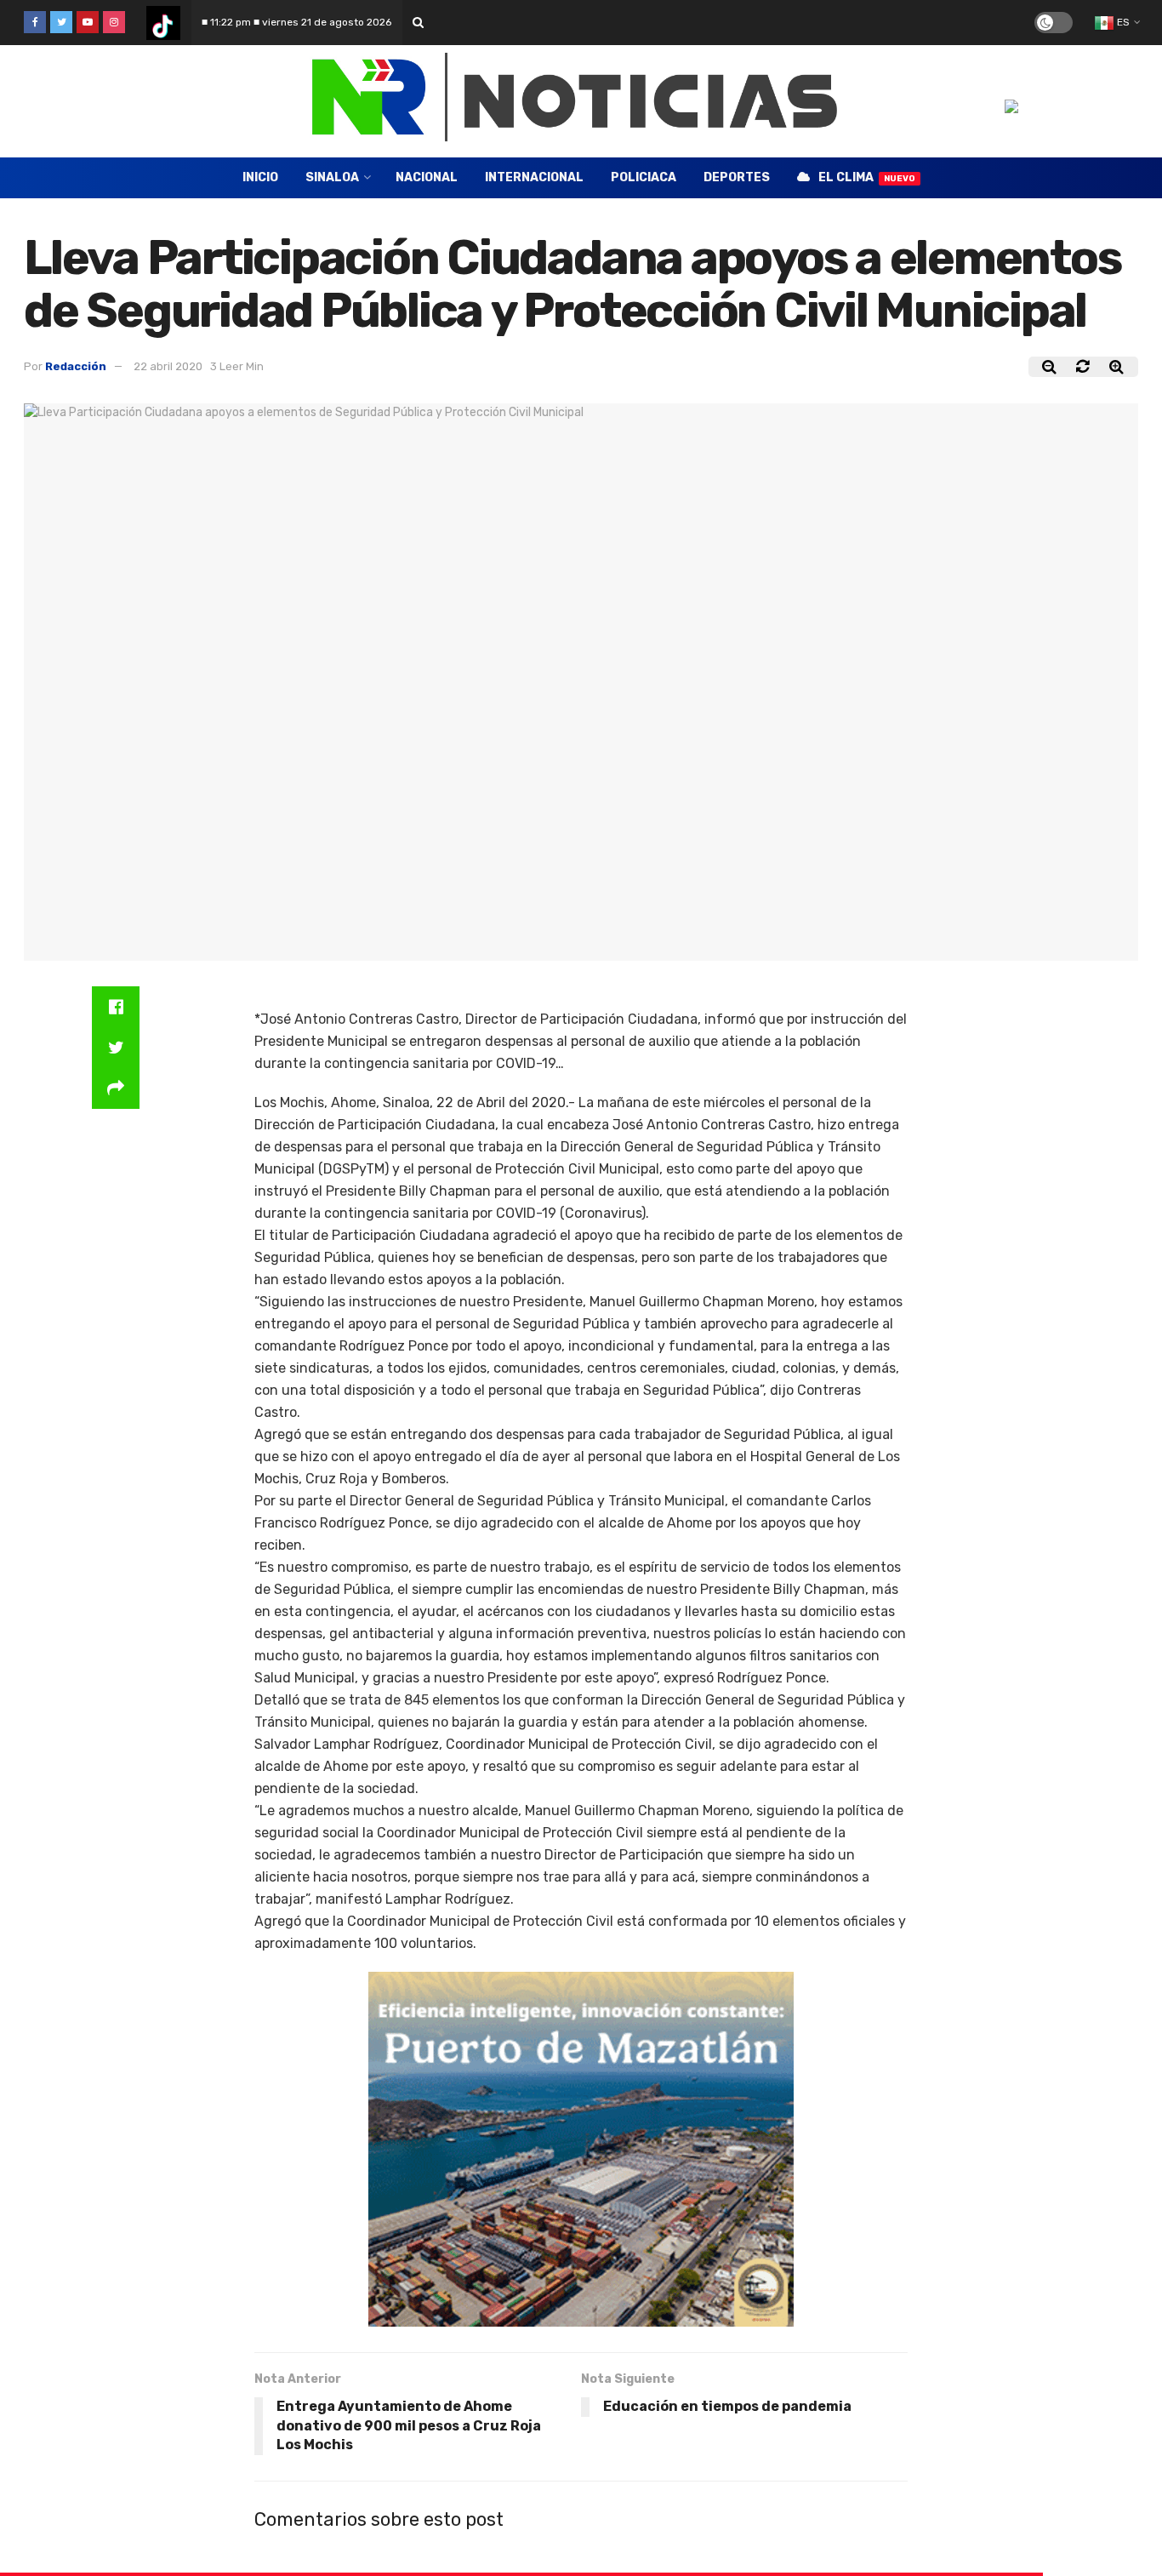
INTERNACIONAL (534, 177)
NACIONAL (427, 177)
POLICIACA (644, 177)
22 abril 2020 (168, 366)
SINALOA (332, 177)
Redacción (76, 366)
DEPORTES (737, 177)
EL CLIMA (867, 177)
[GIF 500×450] (581, 2148)
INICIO (260, 177)
